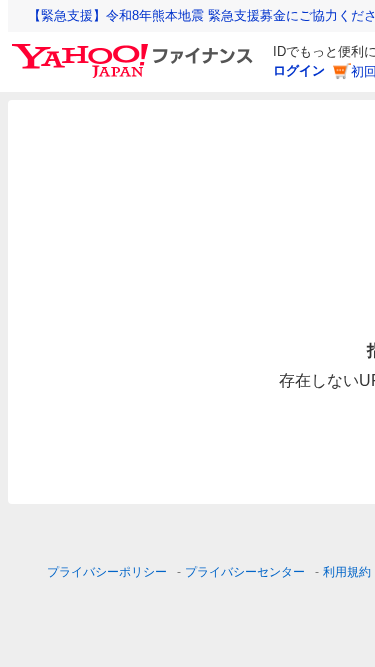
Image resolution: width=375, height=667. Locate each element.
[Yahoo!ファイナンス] (135, 49)
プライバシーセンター (245, 572)
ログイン (299, 70)
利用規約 (347, 572)
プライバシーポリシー (107, 572)
